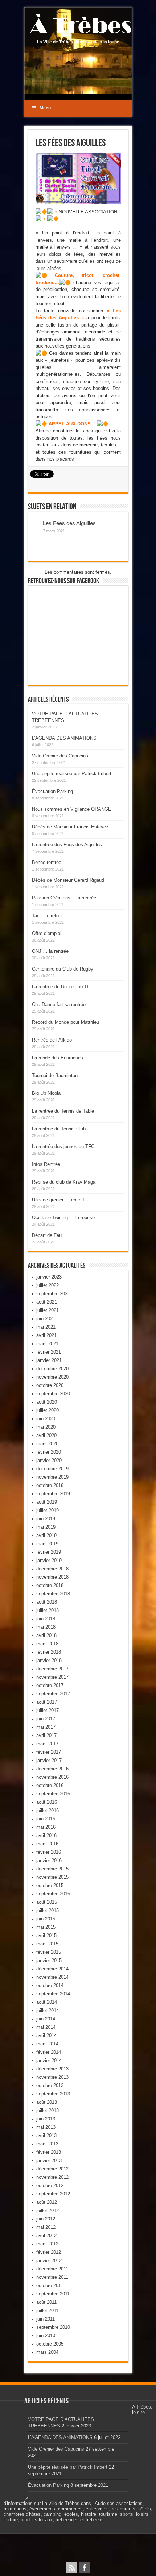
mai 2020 (46, 1427)
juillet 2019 (48, 1510)
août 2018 (47, 1602)
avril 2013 (46, 2135)
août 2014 (47, 2002)
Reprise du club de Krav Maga (64, 1182)
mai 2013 (46, 2127)
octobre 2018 (50, 1585)
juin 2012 (46, 2219)
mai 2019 (46, 1527)
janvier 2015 (49, 1960)
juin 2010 (46, 2336)
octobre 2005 (50, 2344)
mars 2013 (47, 2144)
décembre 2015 (52, 1869)
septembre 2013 (53, 2094)
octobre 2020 (50, 1385)
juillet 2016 (48, 1810)
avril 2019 (46, 1535)
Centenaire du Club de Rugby (63, 969)
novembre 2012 (52, 2177)
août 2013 (47, 2102)
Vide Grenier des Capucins (60, 756)
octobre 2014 (50, 1985)
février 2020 (49, 1452)
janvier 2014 (49, 2060)
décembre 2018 (52, 1569)
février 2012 (49, 2252)
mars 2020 (47, 1444)
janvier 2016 (49, 1860)
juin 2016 (46, 1819)
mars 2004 (47, 2352)
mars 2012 (47, 2244)
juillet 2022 (48, 1285)
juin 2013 (46, 2119)
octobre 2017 (50, 1685)
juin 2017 (46, 1719)
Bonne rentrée (47, 862)
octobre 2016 (50, 1785)
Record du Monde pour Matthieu (65, 1022)
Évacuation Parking (52, 791)
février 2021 (49, 1352)
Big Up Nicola (46, 1093)
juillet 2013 (48, 2110)
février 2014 (49, 2052)
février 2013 (49, 2152)
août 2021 (47, 1302)
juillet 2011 (47, 2311)
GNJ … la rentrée (50, 951)
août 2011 (46, 2302)
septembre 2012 (53, 2194)
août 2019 (47, 1502)
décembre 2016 (52, 1769)
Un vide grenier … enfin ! (58, 1200)
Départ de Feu (47, 1235)
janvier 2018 (49, 1660)
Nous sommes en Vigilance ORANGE (72, 809)
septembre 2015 (53, 1894)
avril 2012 (46, 2236)
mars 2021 (47, 1344)
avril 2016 (46, 1835)
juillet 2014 (48, 2010)
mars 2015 (47, 1944)
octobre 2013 (50, 2085)
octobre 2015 (50, 1885)
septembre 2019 (53, 1494)
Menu (45, 108)
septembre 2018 (53, 1594)
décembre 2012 (52, 2169)
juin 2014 (46, 2019)
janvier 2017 (49, 1760)
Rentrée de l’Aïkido (52, 1040)
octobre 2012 (50, 2186)
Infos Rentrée (46, 1164)
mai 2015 (46, 1927)
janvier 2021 (49, 1360)
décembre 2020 (52, 1369)
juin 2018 (46, 1619)
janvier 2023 (49, 1277)
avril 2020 (46, 1435)
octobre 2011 (50, 2286)
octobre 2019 (50, 1485)
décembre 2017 (52, 1669)
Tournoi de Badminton (55, 1075)
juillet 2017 (48, 1710)
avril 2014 (46, 2035)
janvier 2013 (49, 2160)
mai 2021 (46, 1327)
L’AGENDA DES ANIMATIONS (64, 738)
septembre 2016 (53, 1794)
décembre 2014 (52, 1969)
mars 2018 (47, 1644)
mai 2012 (46, 2227)
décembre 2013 (52, 2069)
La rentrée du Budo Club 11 (60, 987)
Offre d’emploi (47, 933)
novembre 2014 (52, 1977)
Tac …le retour (47, 916)
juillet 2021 (48, 1310)
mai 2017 (46, 1727)
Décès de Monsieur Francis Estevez (70, 827)
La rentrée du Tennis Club (59, 1129)
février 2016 (49, 1852)
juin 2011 (46, 2319)
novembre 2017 (52, 1677)
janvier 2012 (49, 2261)
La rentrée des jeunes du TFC (63, 1146)
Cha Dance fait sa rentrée (59, 1004)
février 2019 (49, 1552)
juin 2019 (46, 1519)
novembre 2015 (52, 1877)
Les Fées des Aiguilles (69, 523)
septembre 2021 (53, 1294)
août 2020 (47, 1402)
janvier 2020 (49, 1460)
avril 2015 (46, 1935)
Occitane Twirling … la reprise (63, 1218)
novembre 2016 (52, 1777)
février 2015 (49, 1952)
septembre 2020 (53, 1394)
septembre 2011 (53, 2294)
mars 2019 (47, 1544)
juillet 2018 (48, 1610)
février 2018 (49, 1652)
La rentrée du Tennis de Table (63, 1111)
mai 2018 (46, 1627)
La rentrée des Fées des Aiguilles (67, 845)
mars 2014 (47, 2044)
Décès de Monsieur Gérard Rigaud (68, 880)
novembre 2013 (52, 2077)
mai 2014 (46, 2027)
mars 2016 (47, 1844)
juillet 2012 (48, 2211)
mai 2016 (46, 1827)
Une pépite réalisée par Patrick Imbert (72, 774)
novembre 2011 (52, 2277)
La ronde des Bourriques (58, 1058)
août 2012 (47, 2202)
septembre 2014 (53, 1994)
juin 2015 (46, 1919)
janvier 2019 (49, 1560)
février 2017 (49, 1752)
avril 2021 (46, 1335)
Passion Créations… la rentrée (64, 898)
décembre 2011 (52, 2269)
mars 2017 (47, 1744)
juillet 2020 (48, 1410)
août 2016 (47, 1802)
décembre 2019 (52, 1469)
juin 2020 (46, 1419)
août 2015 (47, 1902)
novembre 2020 (52, 1377)
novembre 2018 (52, 1577)
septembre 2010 (53, 2327)
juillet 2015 (48, 1910)
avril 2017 (46, 1735)
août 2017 (47, 1702)
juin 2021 (46, 1319)
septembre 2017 (53, 1694)
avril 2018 (46, 1635)
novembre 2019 (52, 1477)
